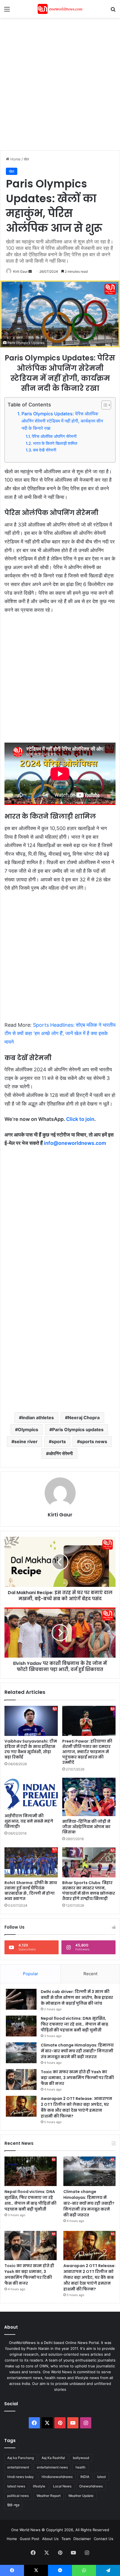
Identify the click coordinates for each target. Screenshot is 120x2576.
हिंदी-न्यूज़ (13, 2505)
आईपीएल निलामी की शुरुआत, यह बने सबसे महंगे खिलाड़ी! (29, 1821)
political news (18, 2496)
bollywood (81, 2458)
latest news (16, 2486)
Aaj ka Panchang (21, 2458)
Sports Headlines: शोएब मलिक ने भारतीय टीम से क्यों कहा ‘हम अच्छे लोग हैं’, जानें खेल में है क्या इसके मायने (60, 1033)
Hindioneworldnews (57, 2477)
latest (101, 2477)
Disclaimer (82, 2539)
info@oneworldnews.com (75, 1143)
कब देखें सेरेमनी (45, 450)
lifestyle (39, 2486)
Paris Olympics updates (78, 1430)
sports (59, 1441)
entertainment (18, 2467)
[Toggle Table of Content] (103, 405)
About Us (50, 2539)
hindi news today (21, 2477)
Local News (62, 2486)
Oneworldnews (91, 2486)
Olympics (28, 1430)
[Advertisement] (60, 83)
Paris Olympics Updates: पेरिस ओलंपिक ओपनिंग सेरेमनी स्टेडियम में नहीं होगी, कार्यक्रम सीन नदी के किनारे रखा (62, 421)
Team (66, 2539)
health (81, 2467)
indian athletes (38, 1418)
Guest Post (30, 2539)
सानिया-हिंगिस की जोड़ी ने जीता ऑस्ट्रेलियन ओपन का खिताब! (86, 1827)
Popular (31, 1974)
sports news (93, 1441)
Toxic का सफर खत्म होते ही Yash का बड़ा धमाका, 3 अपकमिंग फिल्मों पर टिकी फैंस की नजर (77, 2078)
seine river (26, 1441)
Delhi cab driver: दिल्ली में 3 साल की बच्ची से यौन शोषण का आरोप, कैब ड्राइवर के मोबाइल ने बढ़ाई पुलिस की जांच (77, 1997)
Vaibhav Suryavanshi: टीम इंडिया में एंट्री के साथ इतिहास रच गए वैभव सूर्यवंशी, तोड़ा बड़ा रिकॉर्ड (31, 1749)
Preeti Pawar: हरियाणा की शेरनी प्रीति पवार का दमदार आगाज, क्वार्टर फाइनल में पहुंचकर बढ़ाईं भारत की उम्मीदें (87, 1752)
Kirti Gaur (20, 271)
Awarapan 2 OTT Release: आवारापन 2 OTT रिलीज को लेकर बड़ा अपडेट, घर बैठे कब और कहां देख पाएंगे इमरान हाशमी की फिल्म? (76, 2107)
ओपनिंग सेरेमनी (61, 1453)
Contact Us (104, 2539)
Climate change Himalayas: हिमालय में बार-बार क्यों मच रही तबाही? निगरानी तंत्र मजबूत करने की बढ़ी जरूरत (77, 2051)
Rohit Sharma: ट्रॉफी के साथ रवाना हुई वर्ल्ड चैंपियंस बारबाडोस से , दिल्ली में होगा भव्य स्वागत (31, 1891)
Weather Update (81, 2496)
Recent (90, 1974)
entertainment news (52, 2467)
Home (15, 159)
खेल (26, 159)
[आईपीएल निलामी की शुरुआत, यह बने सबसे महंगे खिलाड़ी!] (31, 1794)
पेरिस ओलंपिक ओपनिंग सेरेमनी (54, 436)
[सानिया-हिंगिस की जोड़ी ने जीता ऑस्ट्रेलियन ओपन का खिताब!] (89, 1797)
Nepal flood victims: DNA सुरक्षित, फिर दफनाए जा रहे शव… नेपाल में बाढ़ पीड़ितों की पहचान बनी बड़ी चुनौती (75, 2024)
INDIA (85, 2477)
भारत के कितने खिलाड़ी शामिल (55, 443)
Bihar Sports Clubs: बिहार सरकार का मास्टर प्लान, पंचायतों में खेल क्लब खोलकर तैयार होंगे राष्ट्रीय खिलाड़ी (89, 1891)
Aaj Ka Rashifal (53, 2458)
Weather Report (49, 2496)
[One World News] (60, 9)
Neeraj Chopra (84, 1418)
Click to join (80, 1119)
